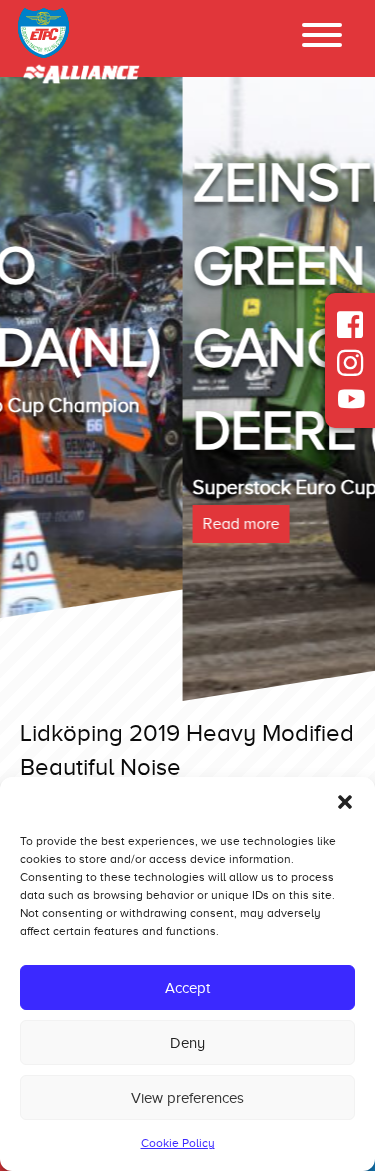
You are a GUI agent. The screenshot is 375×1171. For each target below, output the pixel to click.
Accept (187, 988)
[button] (345, 802)
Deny (187, 1043)
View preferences (187, 1098)
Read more (58, 524)
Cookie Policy (178, 1143)
